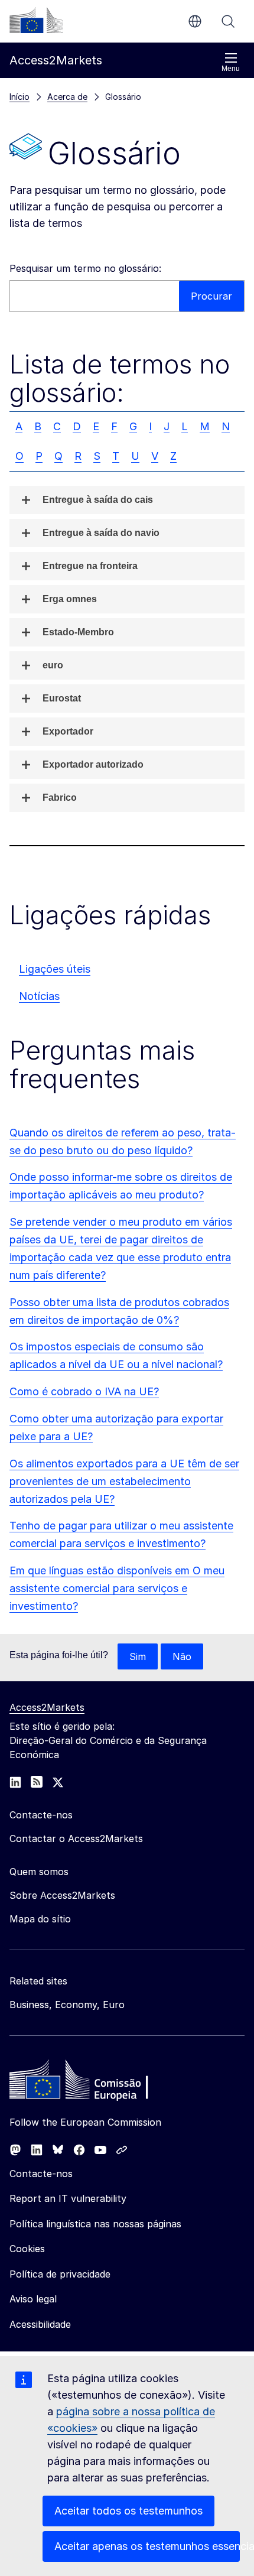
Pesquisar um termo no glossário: (85, 268)
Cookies (27, 2249)
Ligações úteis (55, 969)
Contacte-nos (41, 2174)
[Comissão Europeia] (36, 20)
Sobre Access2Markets (62, 1895)
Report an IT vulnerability (68, 2198)
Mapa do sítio (40, 1919)
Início (19, 97)
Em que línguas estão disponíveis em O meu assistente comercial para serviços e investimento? (117, 1588)
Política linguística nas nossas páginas (95, 2224)
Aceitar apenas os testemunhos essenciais (147, 2546)
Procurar (228, 21)
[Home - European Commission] (95, 2083)
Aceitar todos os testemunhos (128, 2511)
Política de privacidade (60, 2274)
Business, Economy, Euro (67, 2005)
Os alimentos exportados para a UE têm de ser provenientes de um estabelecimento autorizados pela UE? (124, 1481)
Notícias (39, 996)
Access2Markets (47, 1707)
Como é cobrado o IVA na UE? (84, 1391)
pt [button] (195, 21)
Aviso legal (33, 2299)
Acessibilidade (40, 2324)
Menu (231, 69)
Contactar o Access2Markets (76, 1838)
